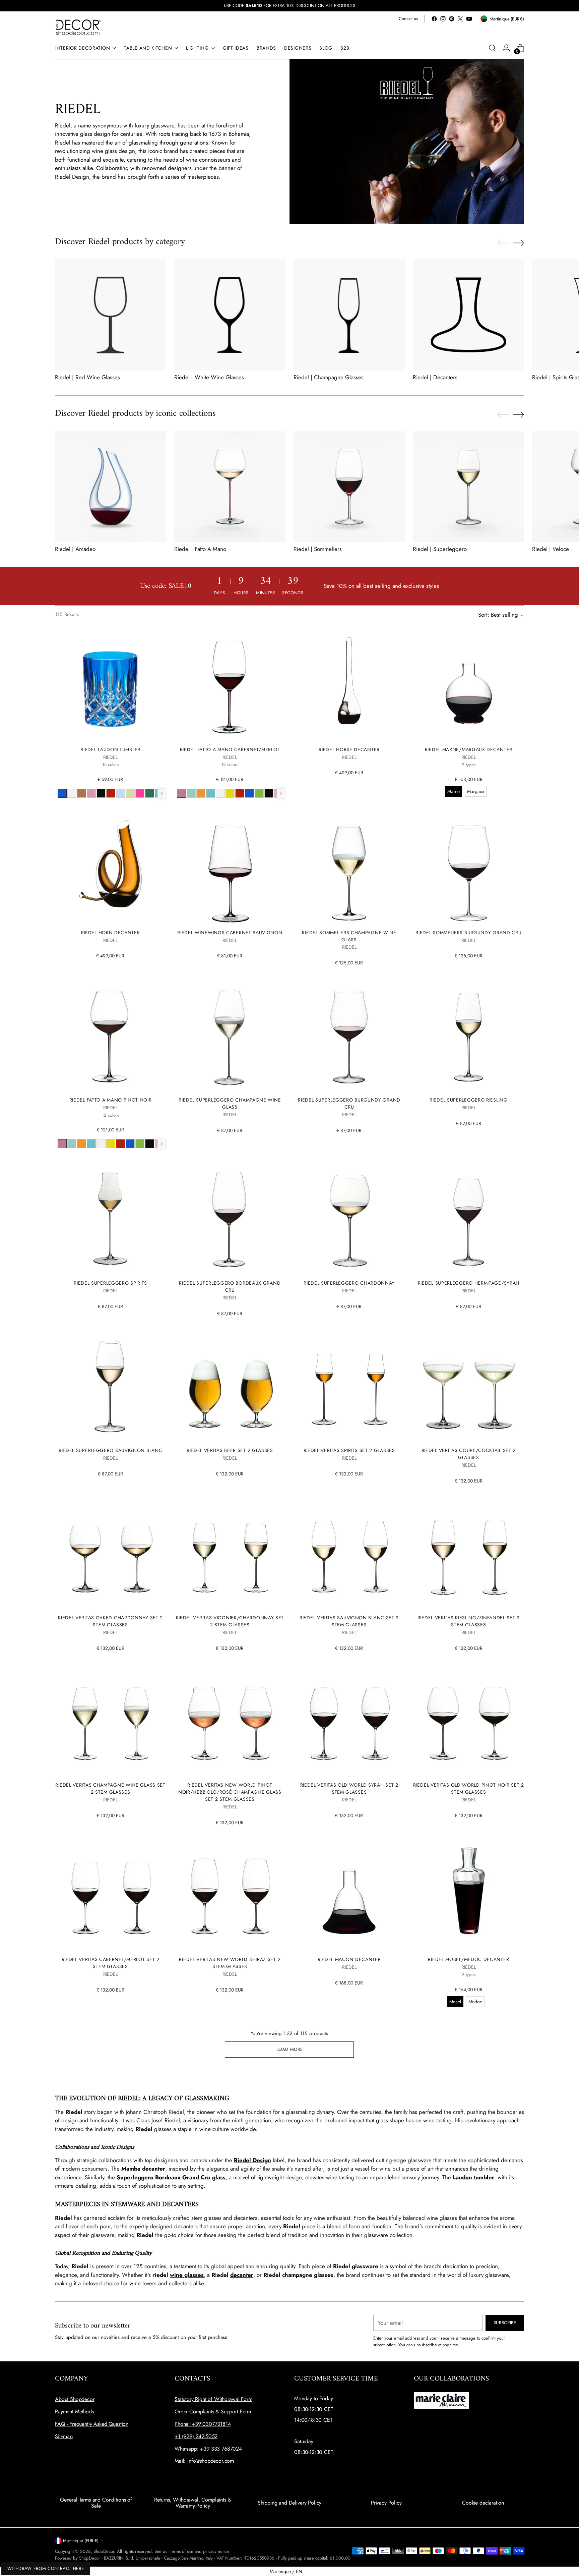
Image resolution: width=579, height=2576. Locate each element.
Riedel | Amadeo (75, 549)
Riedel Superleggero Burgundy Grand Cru (349, 1103)
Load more (290, 2049)
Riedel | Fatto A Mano (200, 549)
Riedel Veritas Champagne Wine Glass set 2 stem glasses (110, 1788)
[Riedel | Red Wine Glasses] (111, 315)
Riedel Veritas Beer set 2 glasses (230, 1450)
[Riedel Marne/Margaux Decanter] (469, 685)
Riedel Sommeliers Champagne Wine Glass (349, 936)
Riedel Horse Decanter (349, 749)
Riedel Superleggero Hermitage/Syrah (469, 1283)
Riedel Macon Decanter (349, 1959)
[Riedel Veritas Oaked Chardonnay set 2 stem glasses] (110, 1553)
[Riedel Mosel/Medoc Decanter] (469, 1895)
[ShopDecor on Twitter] (460, 19)
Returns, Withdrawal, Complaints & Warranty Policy (193, 2503)
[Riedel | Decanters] (468, 315)
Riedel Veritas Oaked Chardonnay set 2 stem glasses (110, 1621)
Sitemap (64, 2436)
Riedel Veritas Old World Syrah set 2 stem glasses (349, 1788)
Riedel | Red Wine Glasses (87, 377)
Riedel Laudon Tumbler (110, 749)
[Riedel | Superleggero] (468, 487)
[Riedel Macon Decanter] (349, 1895)
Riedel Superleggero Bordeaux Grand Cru (230, 1286)
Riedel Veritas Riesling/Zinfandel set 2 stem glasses (469, 1621)
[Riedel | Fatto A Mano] (230, 487)
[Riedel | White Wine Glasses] (230, 315)
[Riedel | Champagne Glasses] (349, 315)
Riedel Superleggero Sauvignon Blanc (110, 1450)
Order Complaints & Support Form (213, 2412)
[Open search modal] (492, 48)
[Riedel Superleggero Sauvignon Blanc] (110, 1386)
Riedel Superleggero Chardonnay (349, 1283)
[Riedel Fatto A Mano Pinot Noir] (110, 1035)
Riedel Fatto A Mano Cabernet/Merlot (230, 749)
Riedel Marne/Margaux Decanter (469, 749)
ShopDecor (104, 2551)
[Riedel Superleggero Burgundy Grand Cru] (349, 1035)
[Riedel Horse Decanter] (349, 685)
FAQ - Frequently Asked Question (92, 2424)
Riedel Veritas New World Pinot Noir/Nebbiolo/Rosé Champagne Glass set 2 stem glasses (230, 1792)
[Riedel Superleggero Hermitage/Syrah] (469, 1218)
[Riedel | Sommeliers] (349, 487)
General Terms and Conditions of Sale (96, 2503)
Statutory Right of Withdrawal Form (213, 2399)
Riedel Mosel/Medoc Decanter (468, 1959)
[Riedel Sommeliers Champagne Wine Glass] (349, 868)
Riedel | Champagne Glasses (329, 377)
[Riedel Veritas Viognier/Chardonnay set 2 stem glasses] (230, 1553)
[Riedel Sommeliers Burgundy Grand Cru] (469, 868)
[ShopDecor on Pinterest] (452, 19)
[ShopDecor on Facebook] (434, 19)
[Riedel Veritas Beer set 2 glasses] (230, 1386)
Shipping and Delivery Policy (290, 2503)
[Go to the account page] (506, 48)
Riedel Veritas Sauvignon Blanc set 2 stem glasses (349, 1621)
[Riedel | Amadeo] (111, 487)
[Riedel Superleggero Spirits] (110, 1218)
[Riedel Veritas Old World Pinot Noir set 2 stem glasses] (469, 1721)
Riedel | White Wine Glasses (209, 377)
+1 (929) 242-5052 (196, 2436)
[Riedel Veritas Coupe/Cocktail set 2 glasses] (469, 1386)
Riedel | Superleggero (440, 549)
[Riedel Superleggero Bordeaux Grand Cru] (230, 1218)
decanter (242, 2275)
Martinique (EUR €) (81, 2541)
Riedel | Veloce (551, 549)
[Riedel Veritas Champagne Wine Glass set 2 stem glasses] (110, 1721)
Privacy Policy (386, 2503)
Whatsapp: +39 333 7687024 (208, 2449)
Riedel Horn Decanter (111, 933)
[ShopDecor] (78, 27)
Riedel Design (252, 2160)
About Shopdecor (75, 2399)
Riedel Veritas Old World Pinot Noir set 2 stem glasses (469, 1788)
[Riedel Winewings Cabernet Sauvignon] (230, 868)
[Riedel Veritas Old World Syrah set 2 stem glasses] (349, 1721)
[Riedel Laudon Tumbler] (110, 685)
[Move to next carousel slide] (518, 243)
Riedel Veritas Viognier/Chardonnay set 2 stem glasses (230, 1621)
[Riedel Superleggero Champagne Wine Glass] (230, 1035)
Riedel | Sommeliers (318, 549)
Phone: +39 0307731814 (203, 2424)
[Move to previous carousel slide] (503, 243)
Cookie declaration (483, 2503)
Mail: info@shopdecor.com (204, 2461)
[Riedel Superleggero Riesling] (469, 1035)
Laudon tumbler (473, 2177)
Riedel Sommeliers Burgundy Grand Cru (468, 933)
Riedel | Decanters (435, 377)
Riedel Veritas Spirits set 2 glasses (349, 1450)
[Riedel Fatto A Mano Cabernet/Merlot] (230, 685)
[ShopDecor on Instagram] (443, 19)
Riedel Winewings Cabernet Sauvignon (230, 933)
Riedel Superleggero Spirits (110, 1283)
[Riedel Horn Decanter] (110, 868)
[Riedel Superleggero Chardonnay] (349, 1218)
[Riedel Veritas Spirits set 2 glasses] (349, 1386)
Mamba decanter (143, 2169)
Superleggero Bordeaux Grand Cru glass (171, 2177)
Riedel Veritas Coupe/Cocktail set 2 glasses (469, 1454)
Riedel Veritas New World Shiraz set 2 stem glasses (230, 1963)
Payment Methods (74, 2412)
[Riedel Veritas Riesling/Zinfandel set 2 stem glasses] (469, 1553)
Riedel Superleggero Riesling (469, 1100)
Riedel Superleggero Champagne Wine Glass (230, 1103)
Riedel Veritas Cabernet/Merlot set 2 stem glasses (111, 1963)
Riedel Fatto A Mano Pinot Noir (111, 1100)
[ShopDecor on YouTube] (469, 19)
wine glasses (187, 2275)
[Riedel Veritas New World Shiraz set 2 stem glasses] (230, 1895)
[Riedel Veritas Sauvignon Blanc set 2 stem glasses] (349, 1553)
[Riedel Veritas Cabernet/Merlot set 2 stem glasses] (110, 1895)
